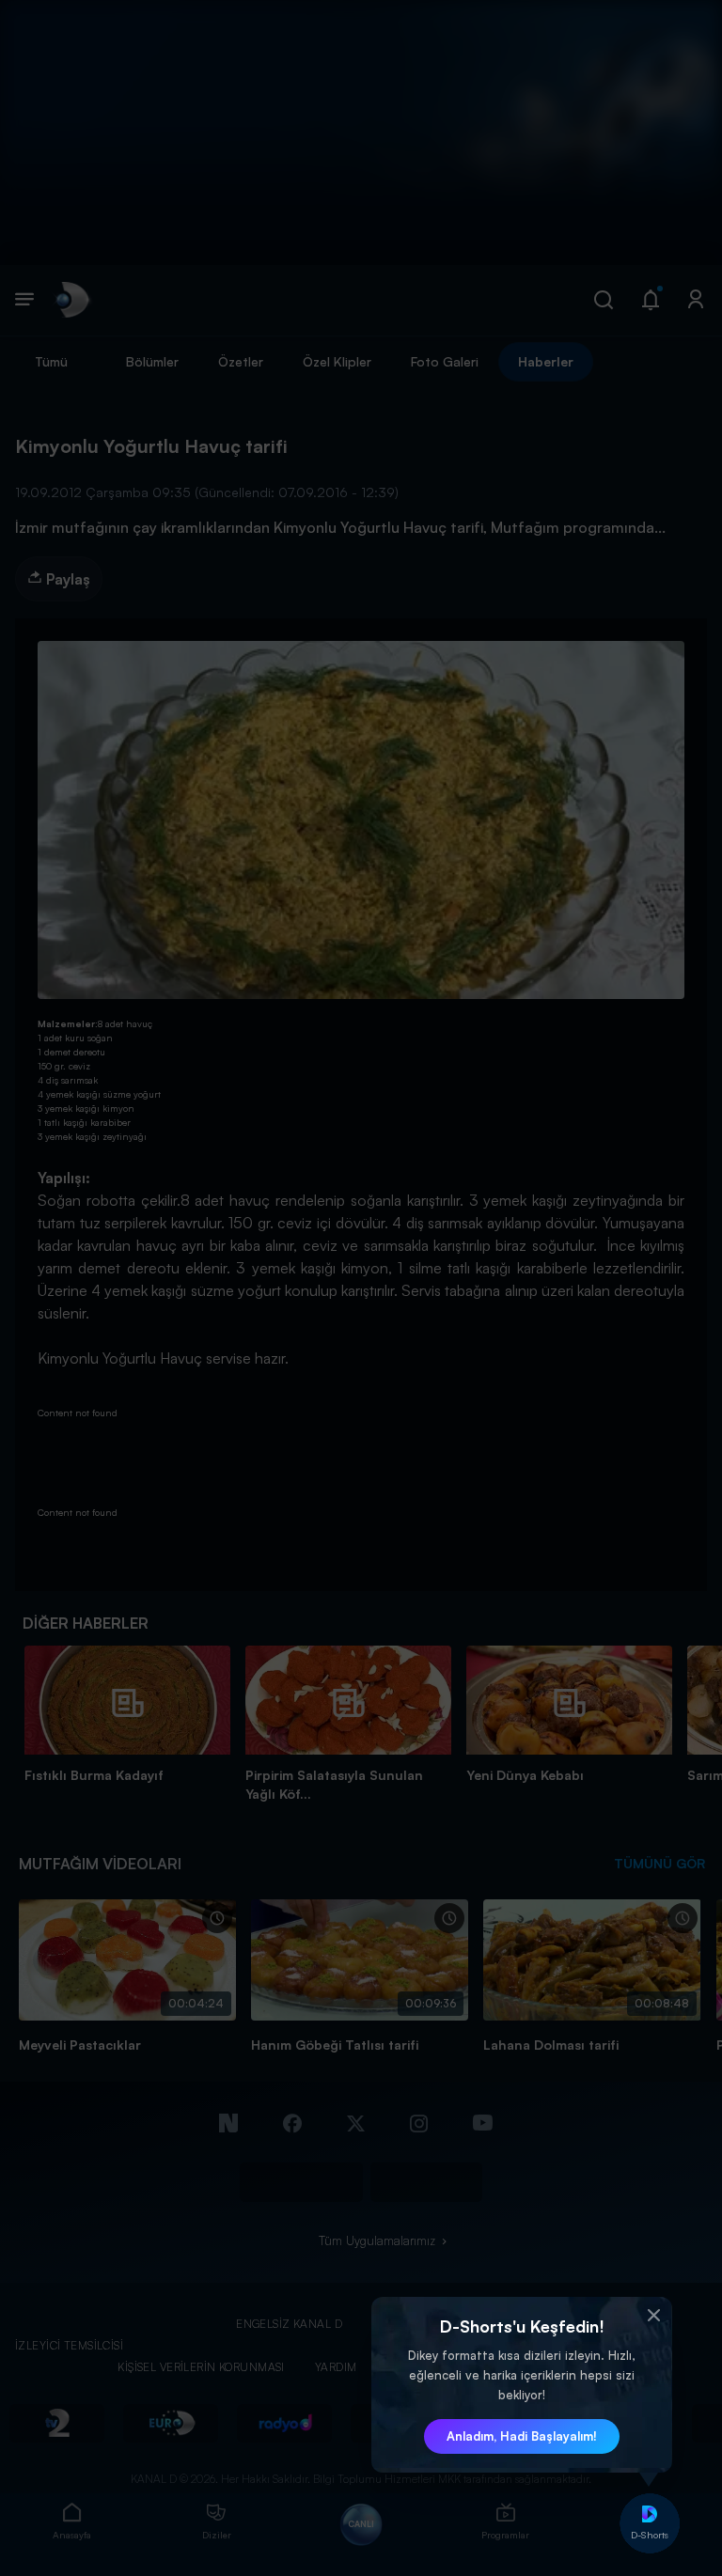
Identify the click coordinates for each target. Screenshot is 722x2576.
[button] (653, 2316)
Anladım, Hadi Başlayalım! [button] (522, 2436)
